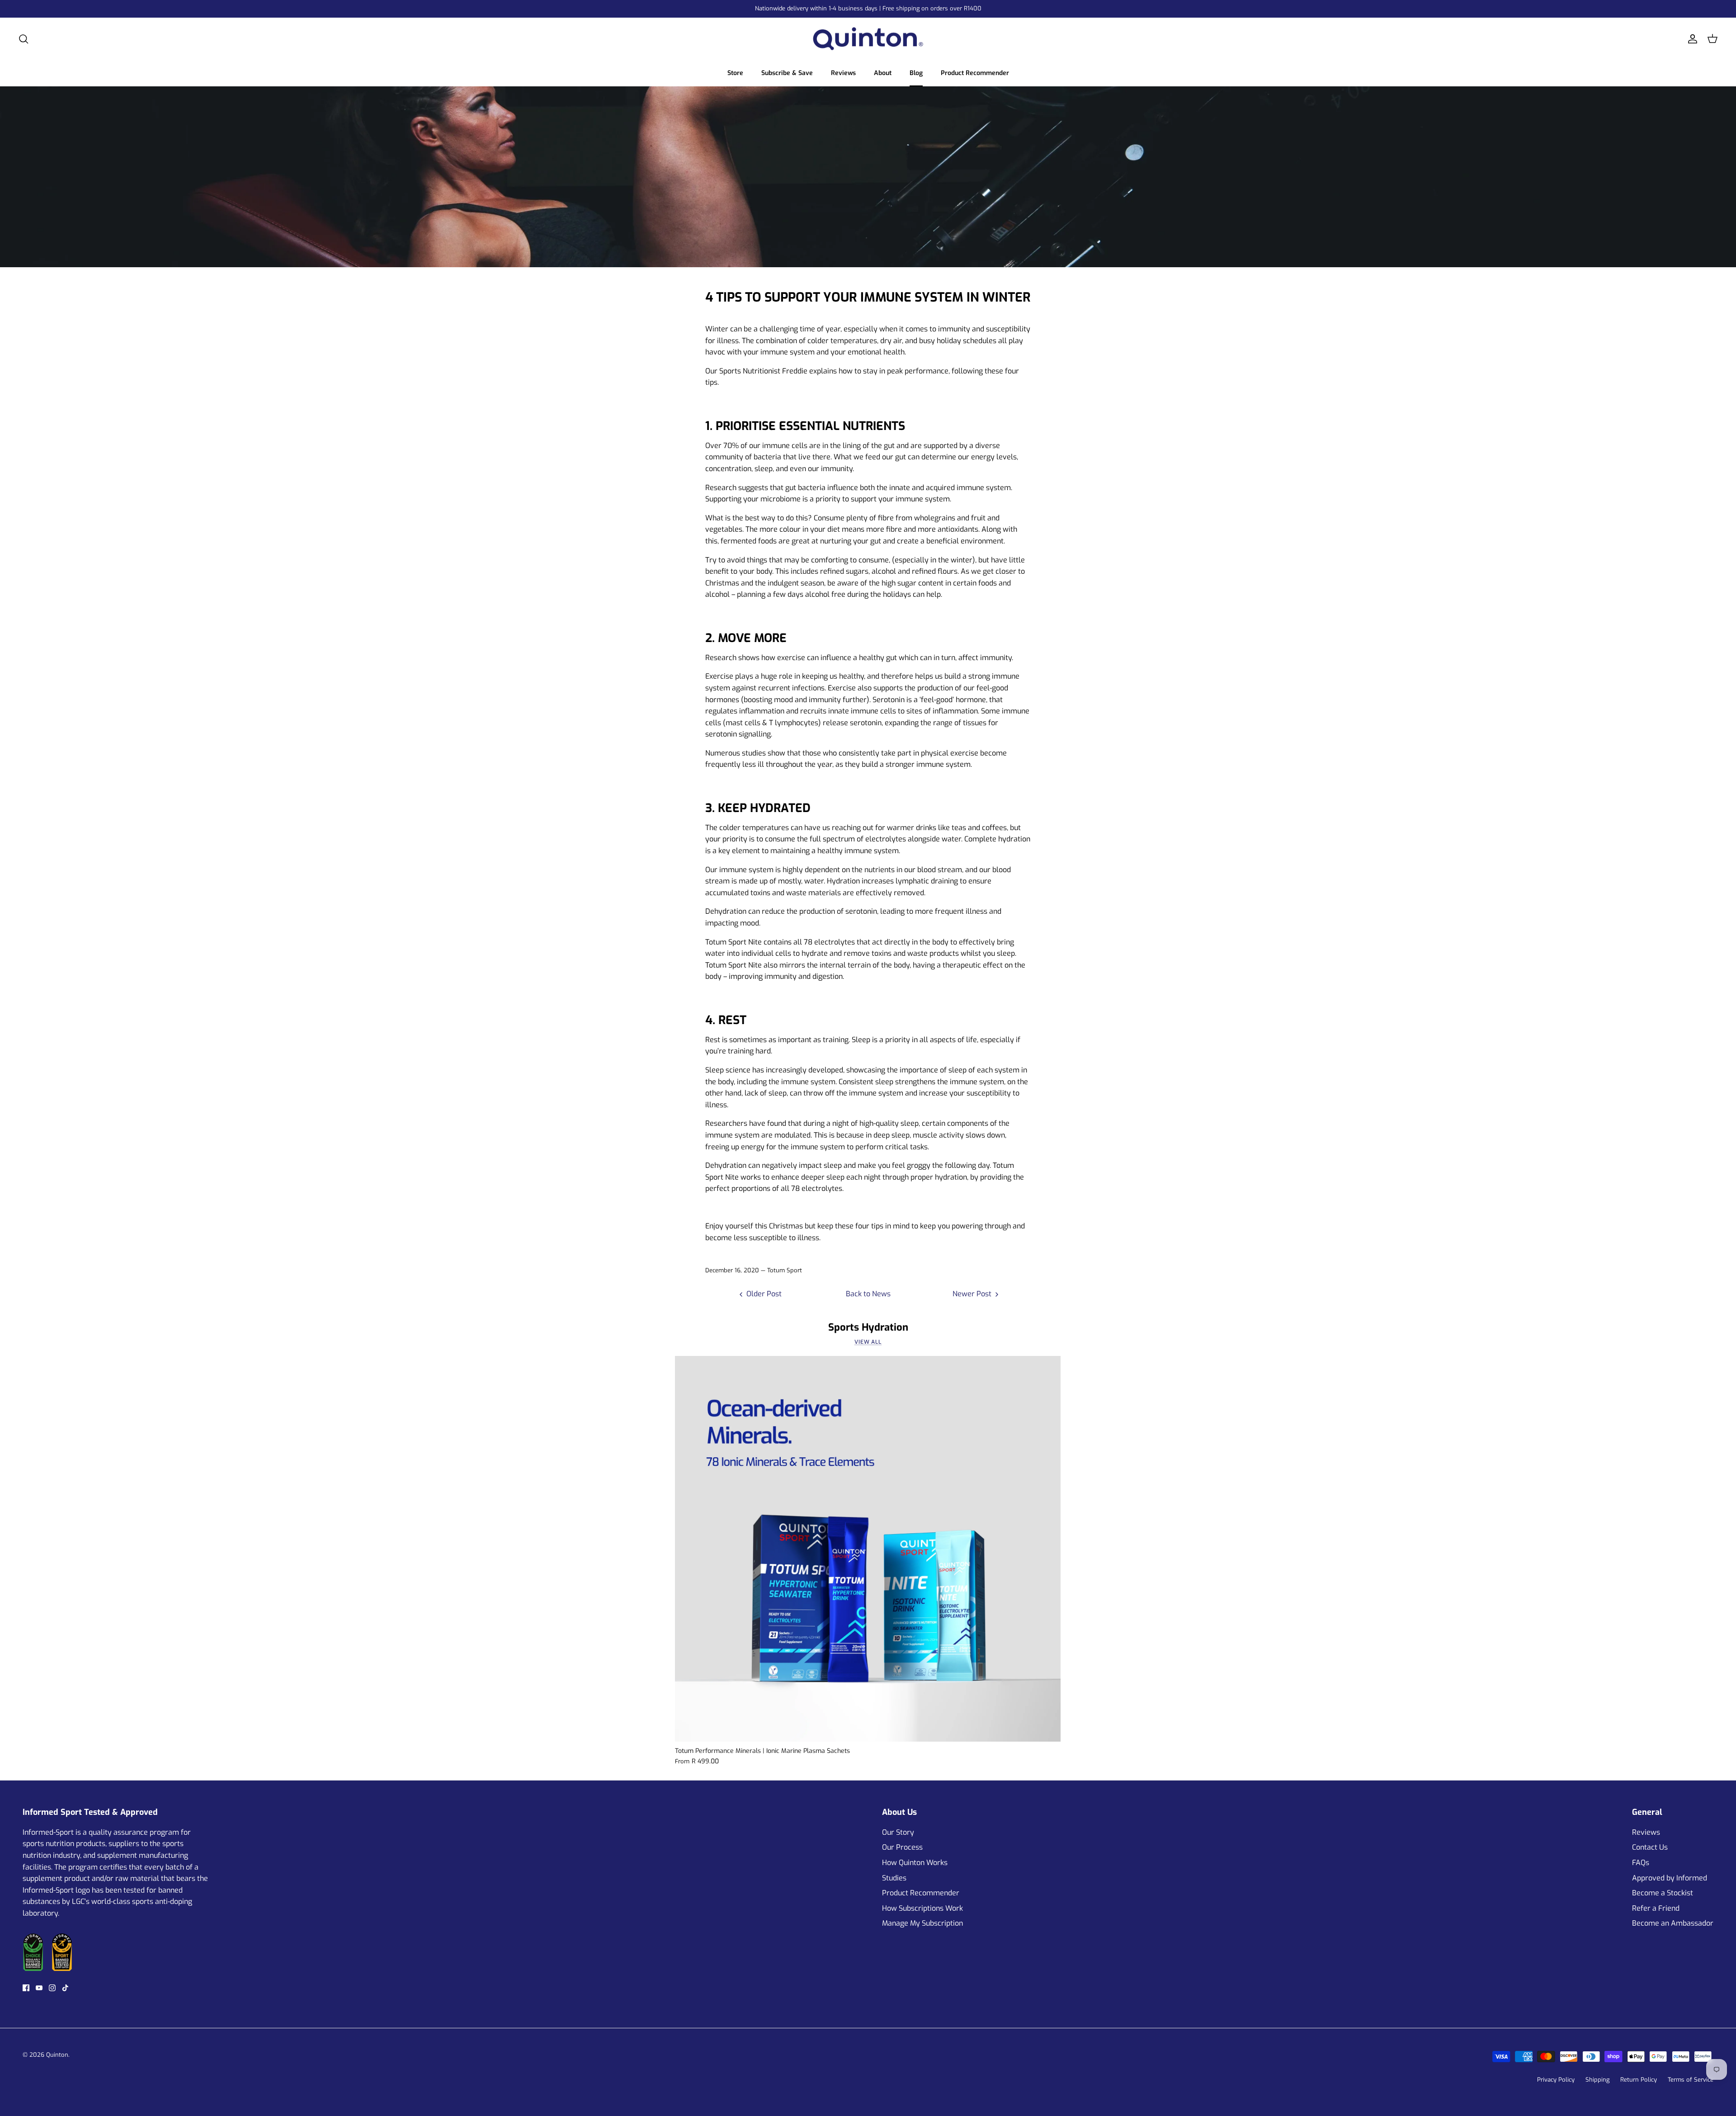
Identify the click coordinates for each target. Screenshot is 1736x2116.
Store (735, 73)
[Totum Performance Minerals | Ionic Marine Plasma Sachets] (868, 1549)
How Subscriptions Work (922, 1908)
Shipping (1597, 2080)
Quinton (57, 2055)
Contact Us (1650, 1847)
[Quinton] (868, 39)
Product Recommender (975, 73)
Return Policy (1639, 2080)
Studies (894, 1878)
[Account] (1691, 39)
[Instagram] (52, 1988)
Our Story (898, 1832)
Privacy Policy (1556, 2080)
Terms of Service (1691, 2080)
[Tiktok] (65, 1988)
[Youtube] (39, 1988)
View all (868, 1342)
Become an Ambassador (1673, 1923)
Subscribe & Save (787, 73)
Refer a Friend (1656, 1908)
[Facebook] (26, 1988)
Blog (916, 73)
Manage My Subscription (922, 1923)
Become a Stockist (1663, 1893)
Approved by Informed (1670, 1878)
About (883, 73)
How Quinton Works (915, 1863)
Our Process (902, 1847)
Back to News (868, 1294)
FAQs (1641, 1863)
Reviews (843, 73)
